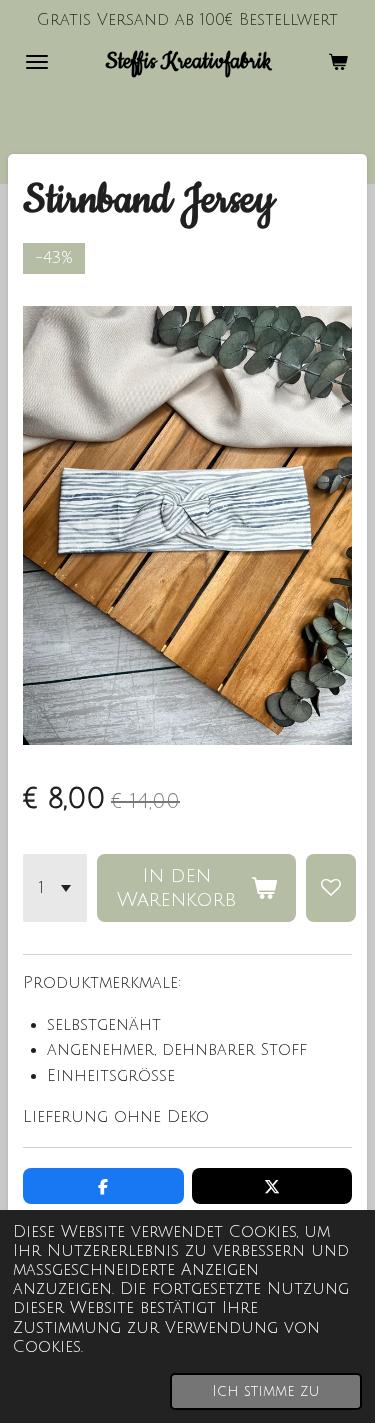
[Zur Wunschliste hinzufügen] (331, 888)
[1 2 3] (55, 888)
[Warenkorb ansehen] (338, 62)
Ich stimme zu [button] (266, 1391)
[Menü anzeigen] (37, 62)
